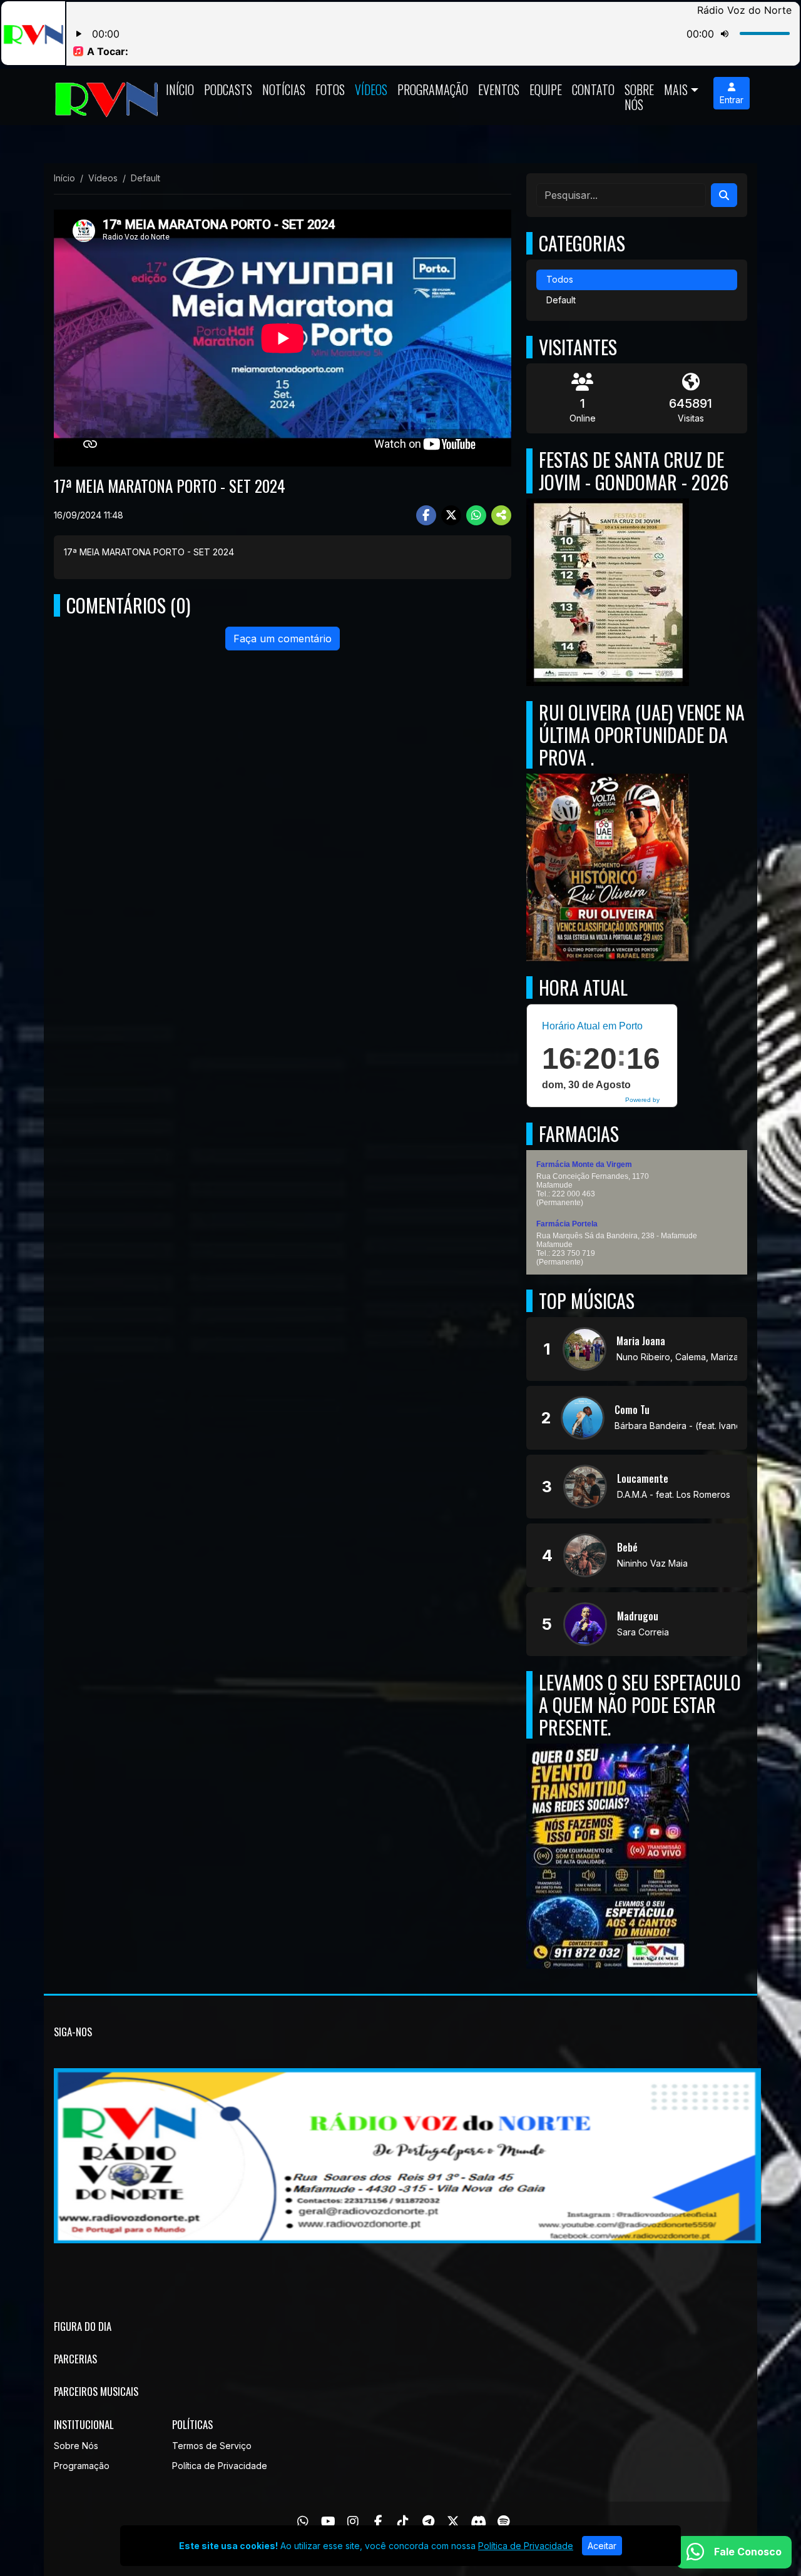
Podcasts (228, 89)
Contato (593, 89)
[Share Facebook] (426, 515)
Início (180, 89)
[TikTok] (403, 2522)
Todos (560, 279)
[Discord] (478, 2522)
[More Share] (501, 515)
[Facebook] (378, 2522)
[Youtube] (328, 2522)
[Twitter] (453, 2522)
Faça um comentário (283, 639)
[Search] (724, 195)
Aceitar (602, 2546)
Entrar (732, 100)
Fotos (330, 89)
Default (561, 300)
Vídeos (371, 89)
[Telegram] (428, 2522)
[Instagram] (353, 2522)
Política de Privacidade (220, 2466)
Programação (433, 89)
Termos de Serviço (212, 2446)
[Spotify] (503, 2522)
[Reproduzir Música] (584, 1349)
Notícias (284, 89)
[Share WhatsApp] (476, 515)
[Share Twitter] (451, 515)
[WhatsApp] (303, 2522)
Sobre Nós (639, 97)
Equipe (546, 89)
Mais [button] (676, 89)
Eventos (499, 89)
